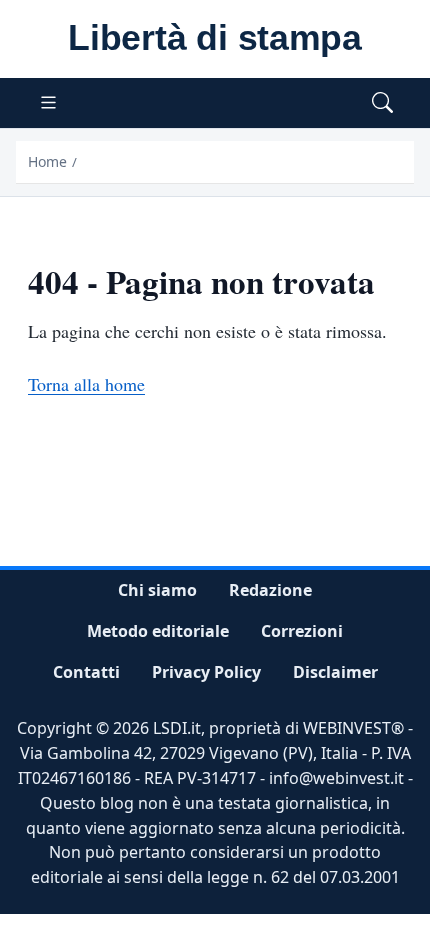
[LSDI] (215, 39)
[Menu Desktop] (48, 103)
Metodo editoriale (158, 631)
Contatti (86, 672)
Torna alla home (86, 384)
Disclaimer (335, 672)
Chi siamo (157, 590)
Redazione (270, 590)
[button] (382, 103)
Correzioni (302, 631)
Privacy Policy (206, 672)
